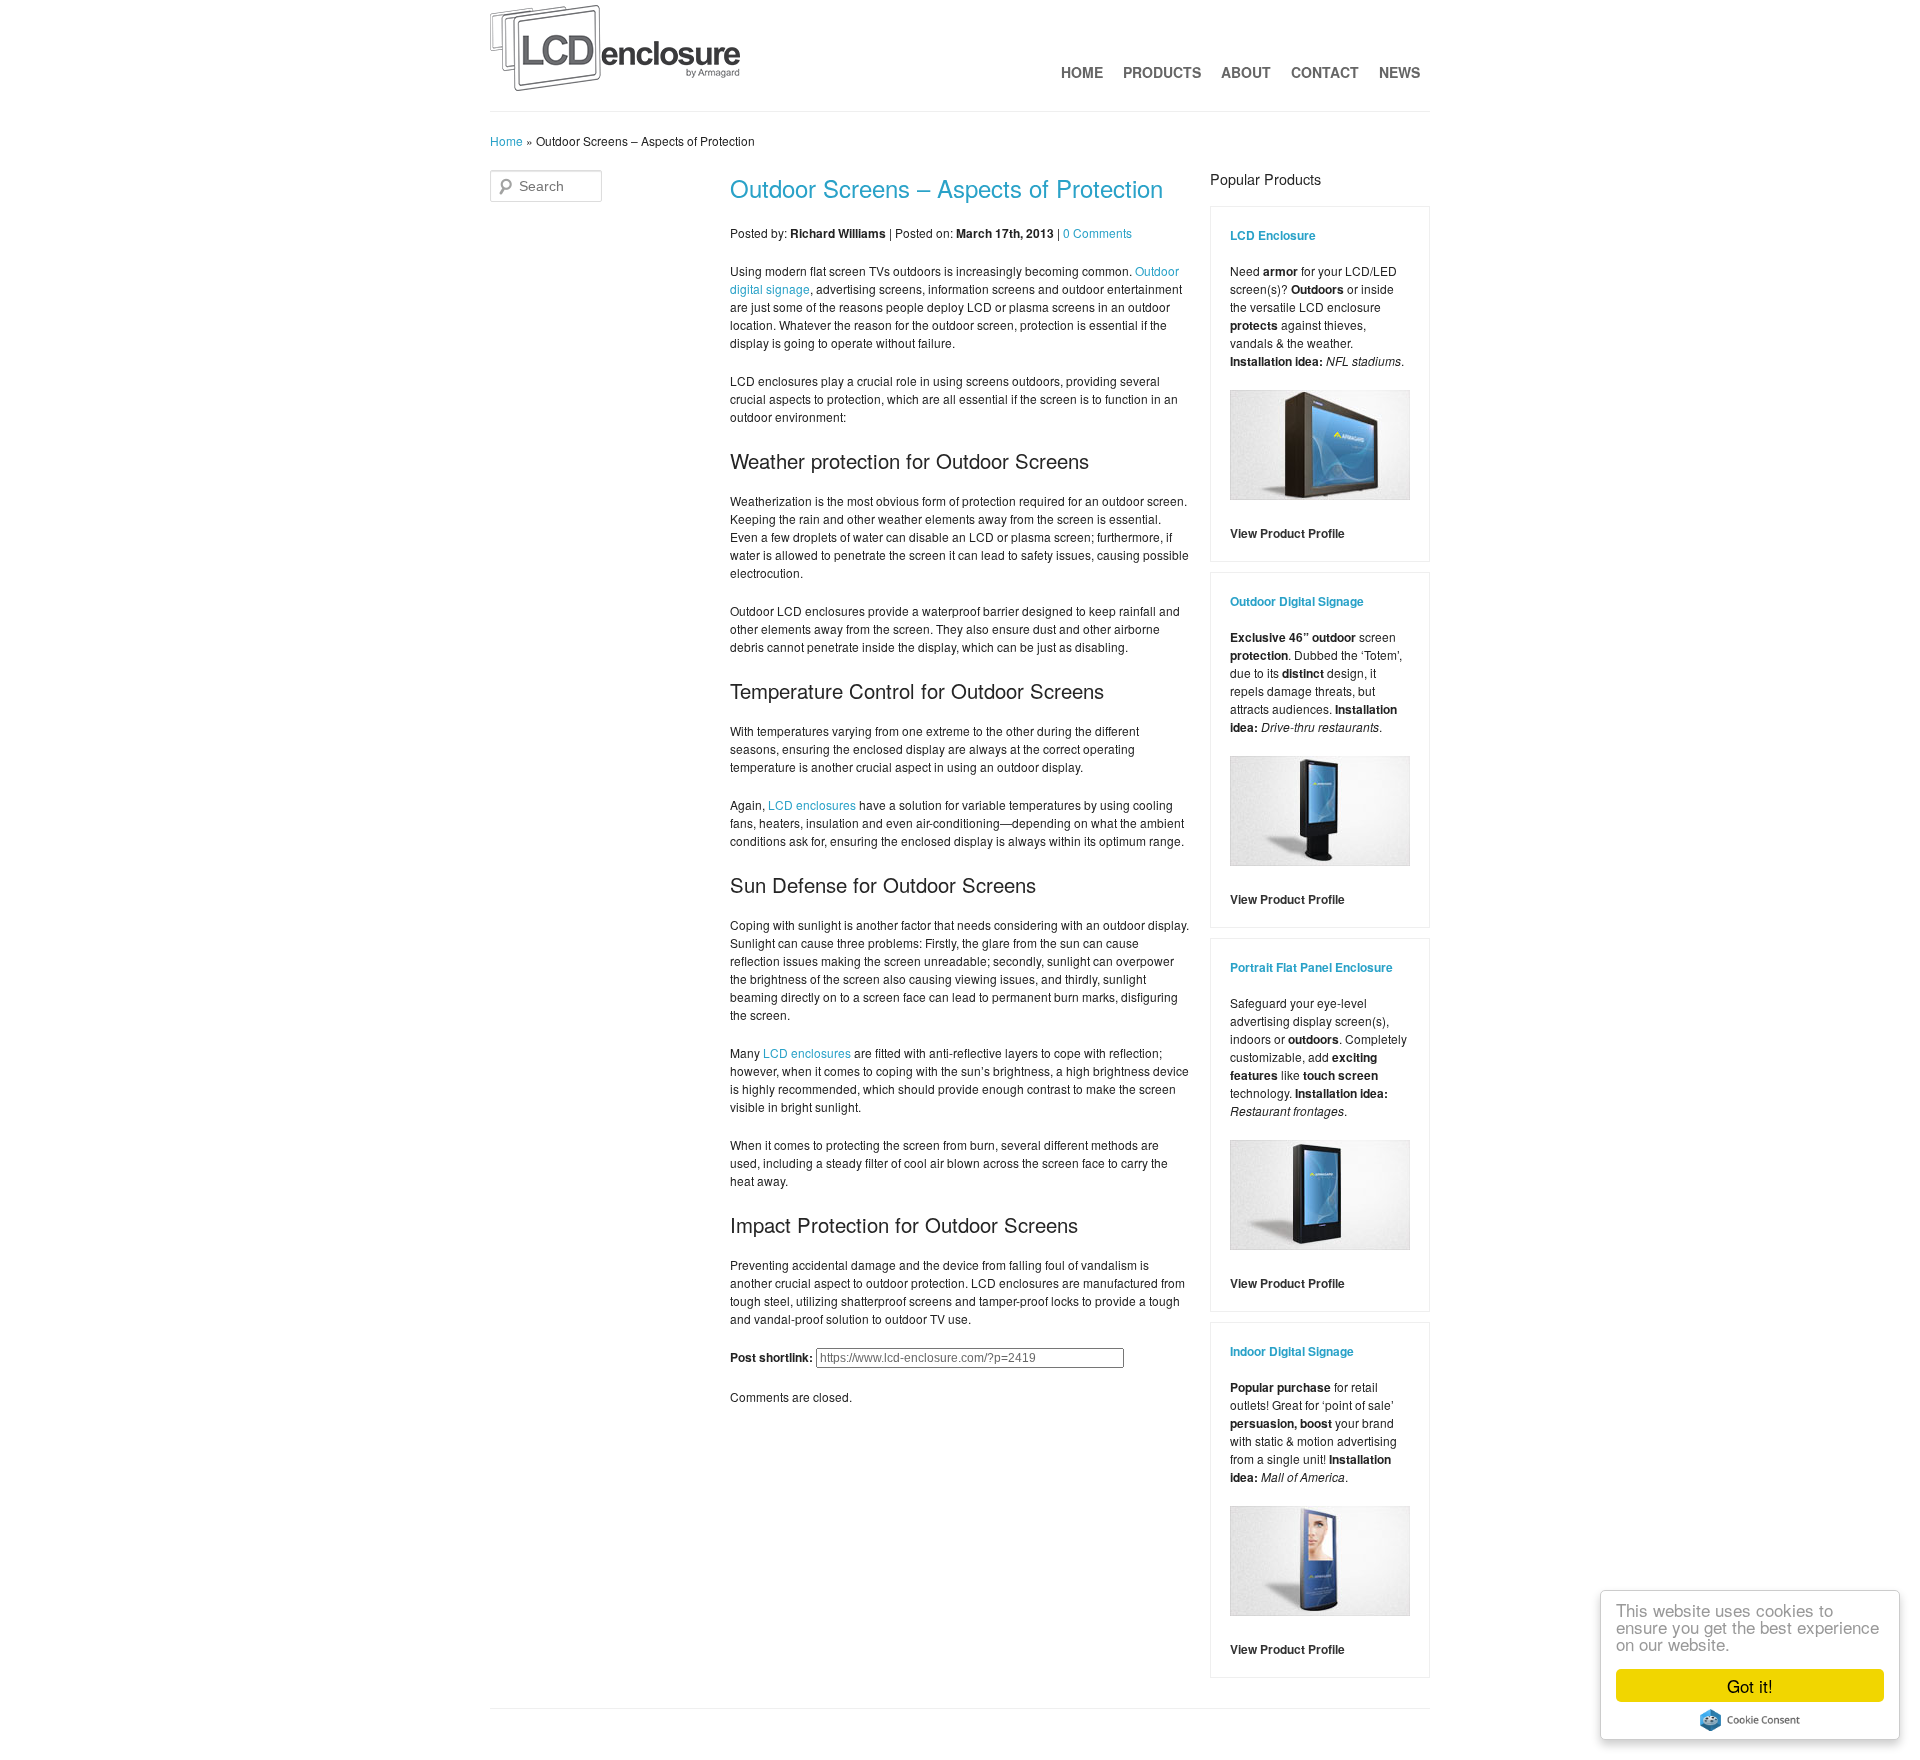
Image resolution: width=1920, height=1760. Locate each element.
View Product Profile (1287, 533)
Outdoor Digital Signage (1297, 601)
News (1399, 72)
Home (1082, 72)
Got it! (1750, 1685)
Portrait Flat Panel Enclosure (1311, 967)
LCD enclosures (812, 804)
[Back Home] (615, 53)
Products (1162, 72)
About (1246, 72)
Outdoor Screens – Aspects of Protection (946, 187)
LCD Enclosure (1273, 235)
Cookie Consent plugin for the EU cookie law (1750, 1720)
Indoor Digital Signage (1292, 1351)
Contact (1325, 72)
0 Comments (1097, 232)
